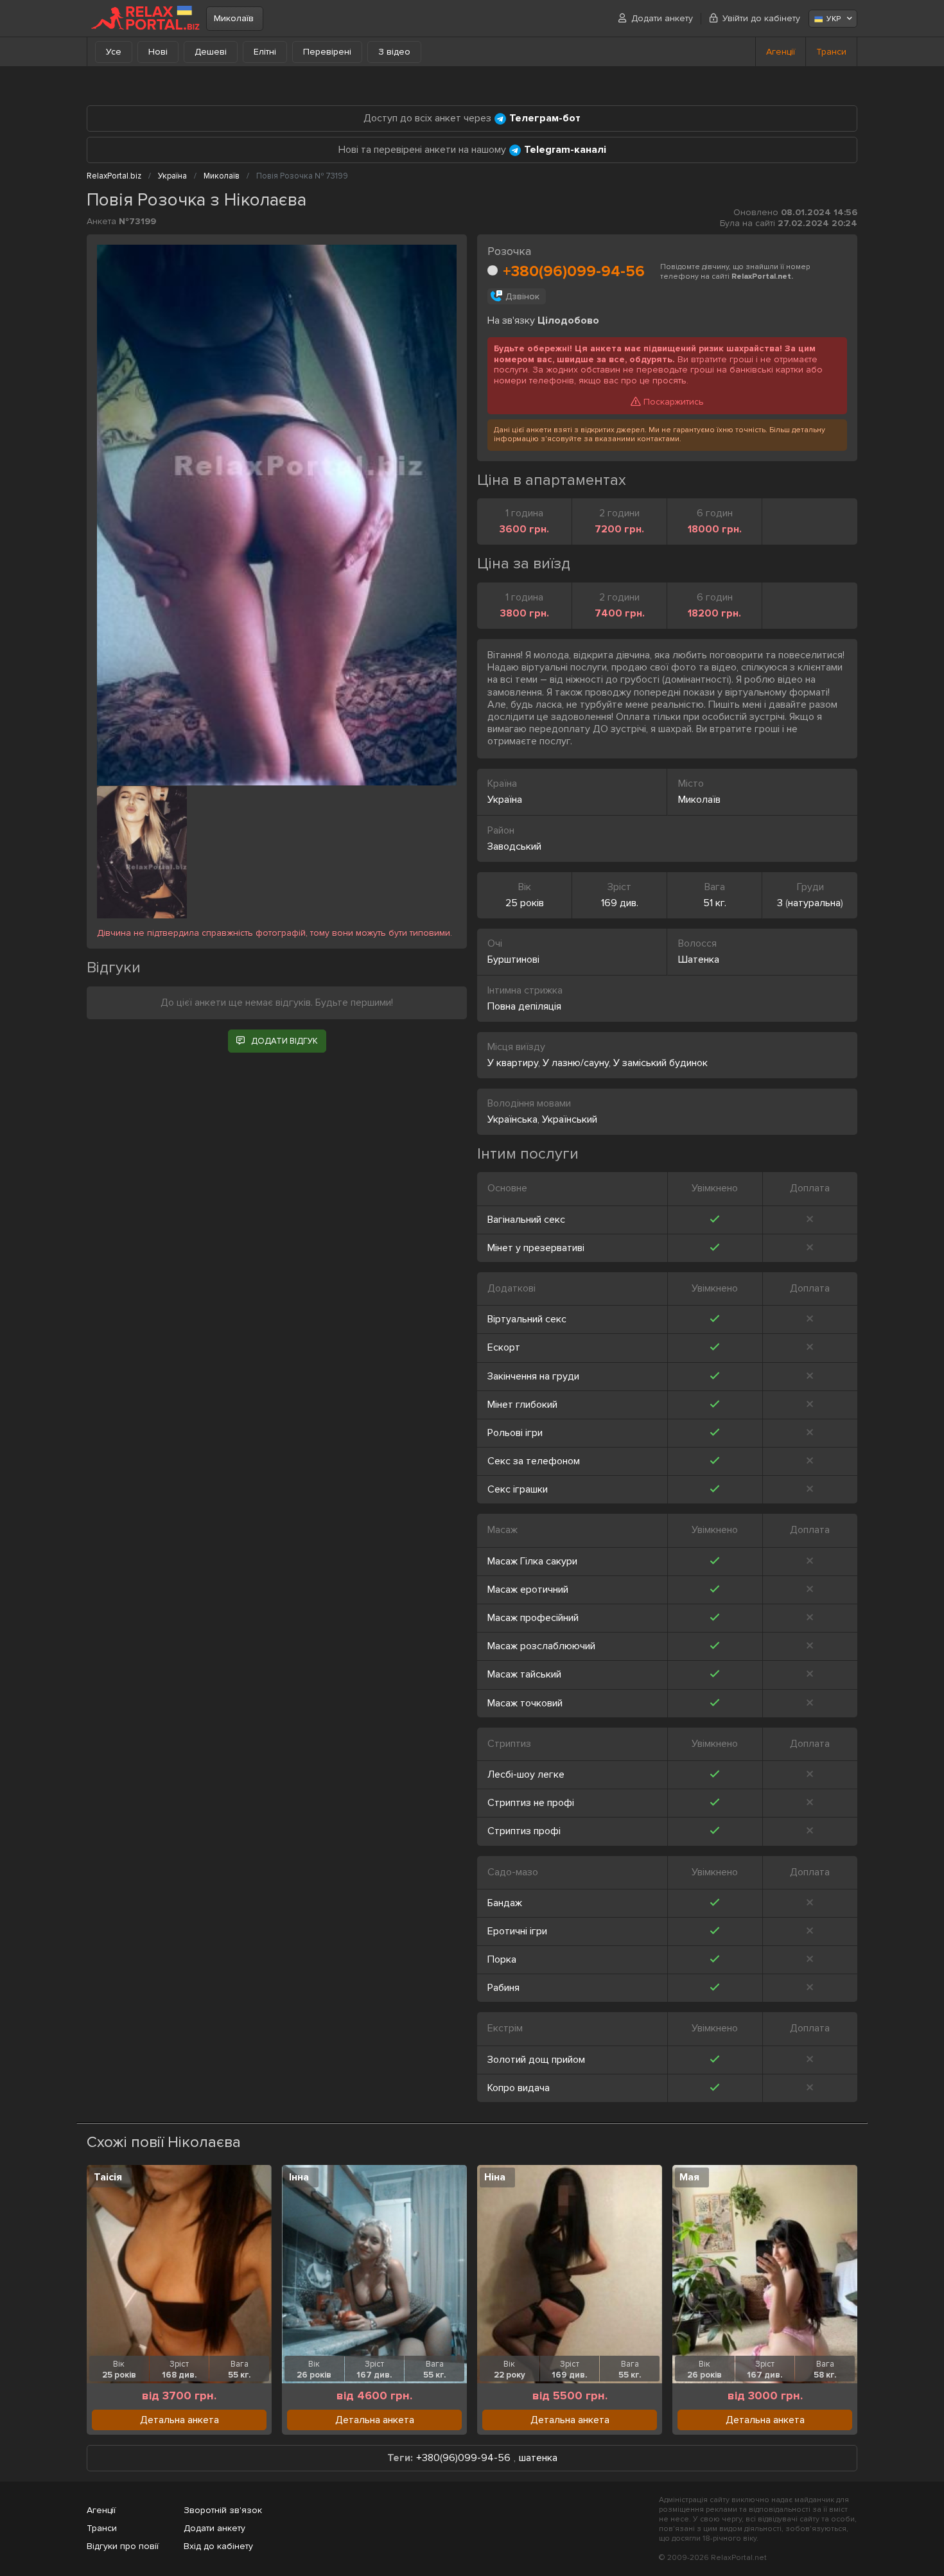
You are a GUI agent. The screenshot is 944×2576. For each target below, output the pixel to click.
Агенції (781, 52)
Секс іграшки (518, 1489)
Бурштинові (513, 959)
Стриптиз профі (524, 1831)
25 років (525, 903)
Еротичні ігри (517, 1931)
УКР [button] (834, 19)
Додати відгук (284, 1041)
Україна (505, 800)
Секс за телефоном (534, 1461)
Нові (158, 52)
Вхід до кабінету (218, 2546)
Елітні (265, 52)
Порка (502, 1959)
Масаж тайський (524, 1674)
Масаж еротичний (528, 1590)
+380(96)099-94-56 (574, 271)
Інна (299, 2177)
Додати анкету (662, 18)
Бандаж (505, 1903)
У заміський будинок (660, 1063)
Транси (831, 52)
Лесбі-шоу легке (526, 1774)
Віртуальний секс (527, 1319)
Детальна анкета (179, 2420)
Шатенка (699, 959)
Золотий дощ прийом (536, 2060)
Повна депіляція (524, 1006)
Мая (689, 2177)
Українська (512, 1119)
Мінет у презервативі (536, 1248)
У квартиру (513, 1063)
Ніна (495, 2177)
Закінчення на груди (533, 1376)
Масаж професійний (533, 1618)
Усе (114, 52)
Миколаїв (234, 18)
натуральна (814, 903)
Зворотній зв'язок (223, 2510)
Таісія (108, 2177)
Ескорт (504, 1347)
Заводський (514, 846)
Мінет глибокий (522, 1405)
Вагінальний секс (526, 1220)
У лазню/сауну (576, 1063)
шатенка (538, 2458)
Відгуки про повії (123, 2546)
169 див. (620, 903)
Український (570, 1119)
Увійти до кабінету (761, 18)
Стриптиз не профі (531, 1803)
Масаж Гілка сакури (532, 1561)
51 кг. (715, 903)
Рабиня (503, 1988)
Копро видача (519, 2088)
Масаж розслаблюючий (541, 1646)
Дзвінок (522, 296)
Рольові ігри (515, 1433)
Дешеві (211, 52)
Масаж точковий (525, 1703)
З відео (394, 52)
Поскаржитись (674, 402)
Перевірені (327, 52)
